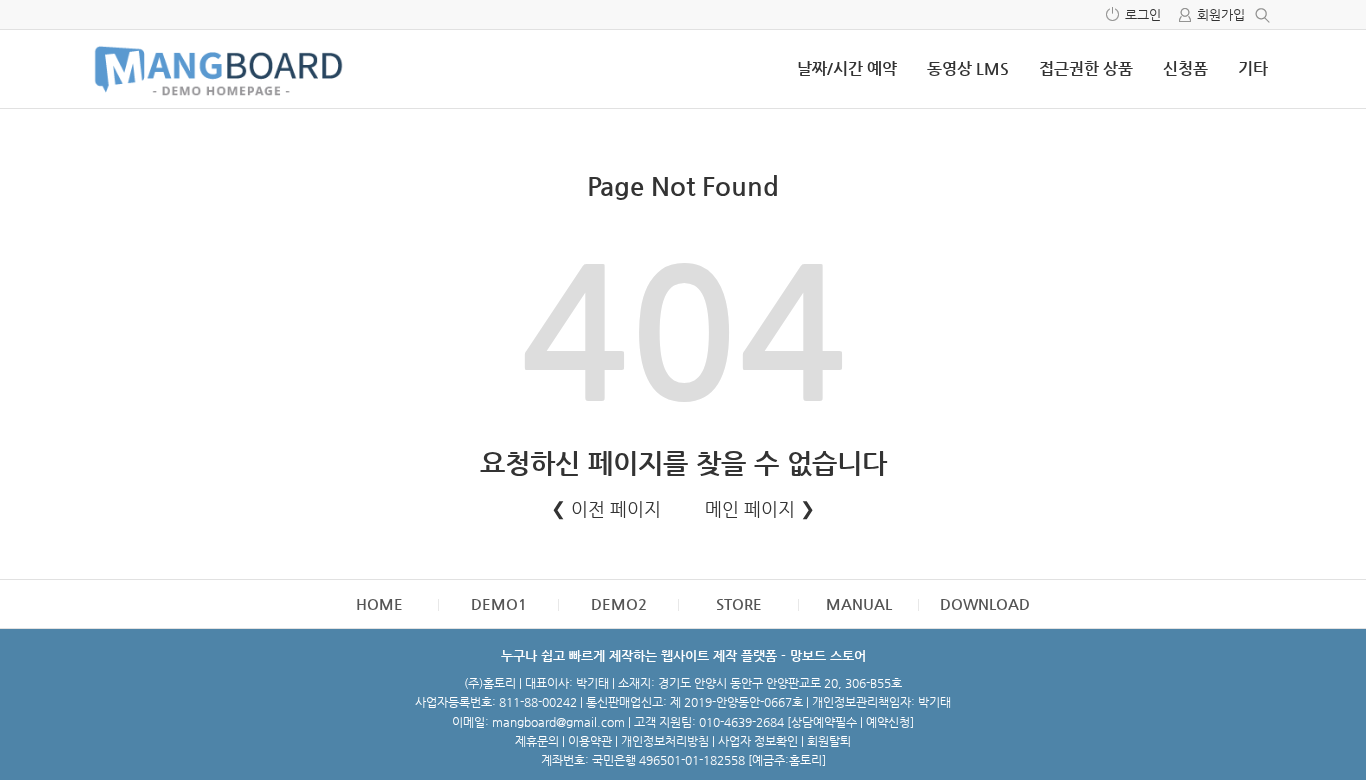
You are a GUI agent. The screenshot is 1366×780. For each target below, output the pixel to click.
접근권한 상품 (1086, 68)
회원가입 (1221, 14)
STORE (739, 603)
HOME (379, 603)
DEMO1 (499, 603)
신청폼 (1185, 68)
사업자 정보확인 (758, 741)
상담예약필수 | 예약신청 (850, 722)
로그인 (1143, 14)
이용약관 (590, 741)
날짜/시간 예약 (847, 68)
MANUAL (859, 603)
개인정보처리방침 (665, 741)
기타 (1253, 68)
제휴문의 (537, 741)
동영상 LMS (968, 68)
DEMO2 (619, 603)
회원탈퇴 (829, 741)
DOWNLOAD (985, 603)
